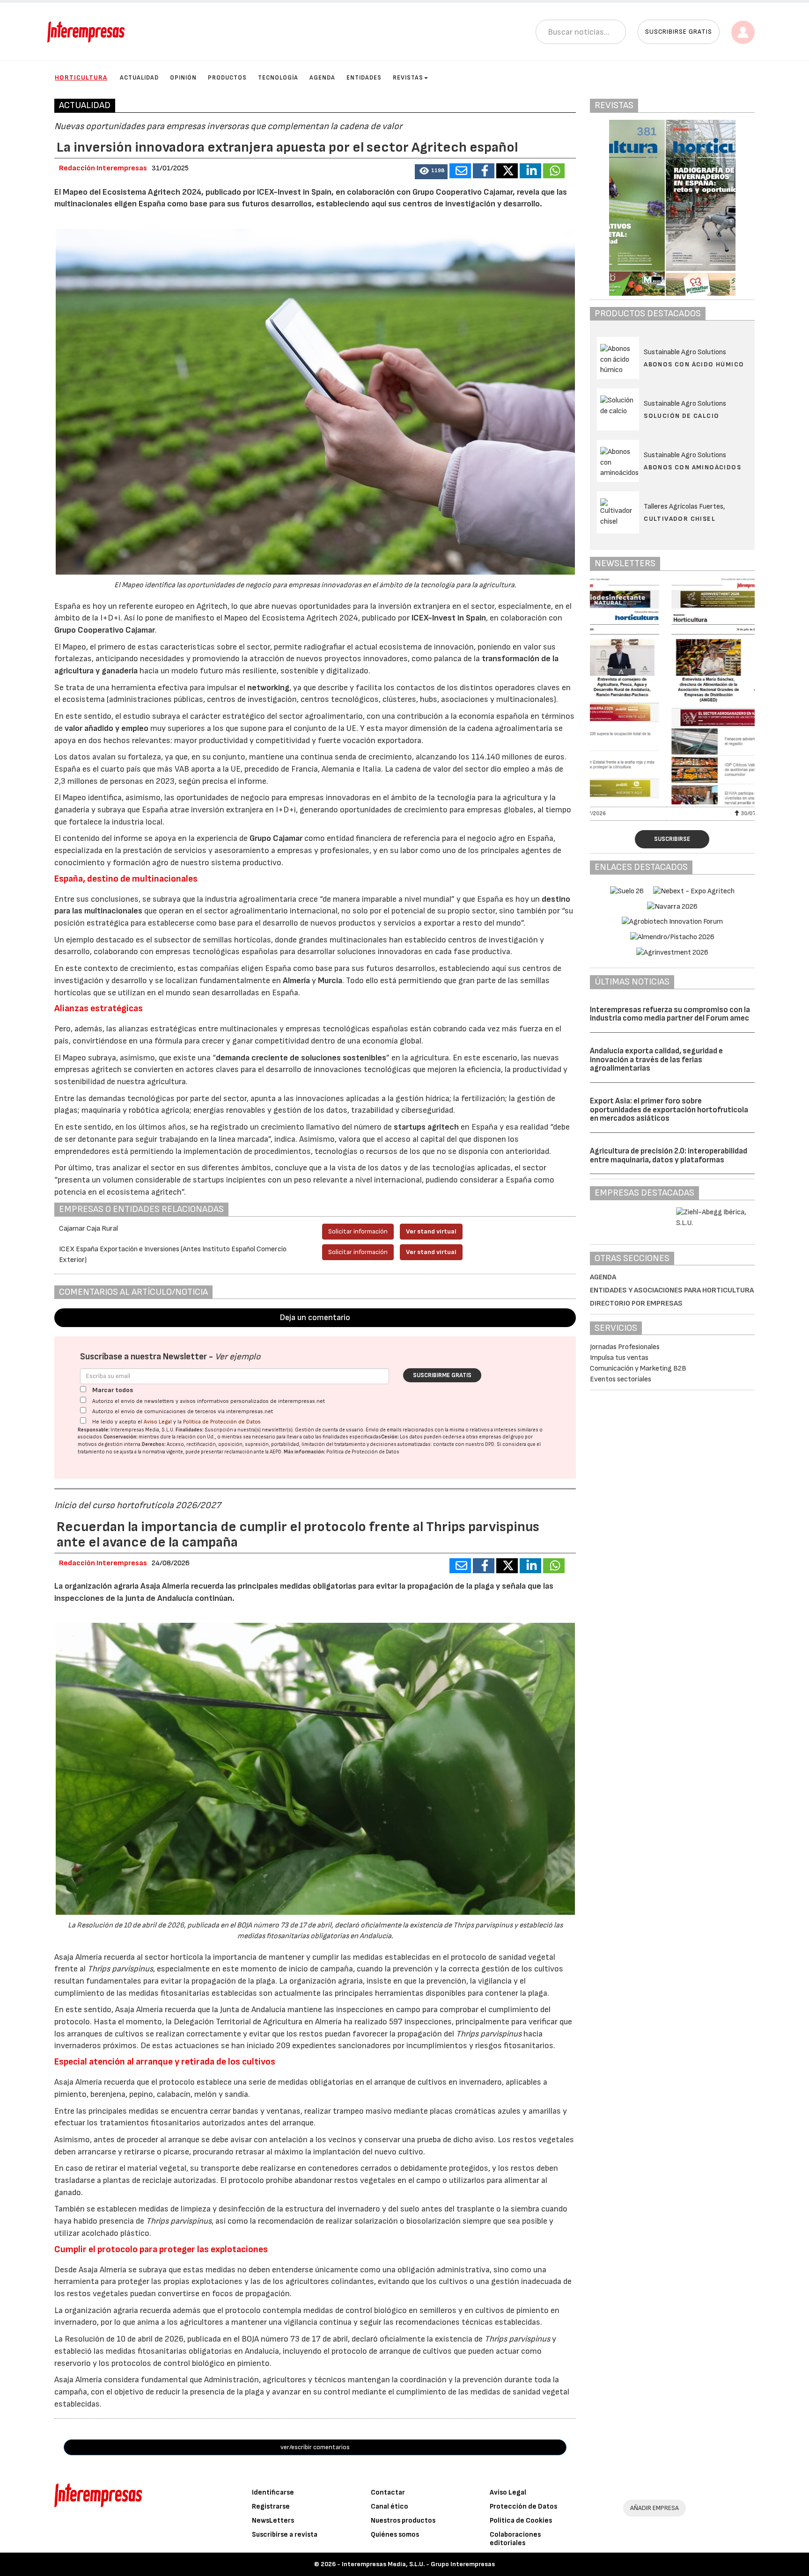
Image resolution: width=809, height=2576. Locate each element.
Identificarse (273, 2492)
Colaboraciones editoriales (515, 2539)
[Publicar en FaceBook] (484, 171)
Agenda (322, 78)
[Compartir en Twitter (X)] (507, 171)
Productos (227, 78)
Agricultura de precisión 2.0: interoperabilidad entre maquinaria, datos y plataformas (669, 1156)
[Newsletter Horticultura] (672, 691)
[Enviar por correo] (460, 171)
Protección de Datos (523, 2507)
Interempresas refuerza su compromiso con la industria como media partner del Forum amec (670, 1014)
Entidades (364, 78)
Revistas (408, 78)
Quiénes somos (395, 2535)
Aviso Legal (158, 1422)
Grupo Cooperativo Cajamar (105, 630)
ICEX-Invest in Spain (449, 618)
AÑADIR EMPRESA (655, 2508)
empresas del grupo (501, 1437)
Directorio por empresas (636, 1303)
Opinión (183, 78)
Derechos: (154, 1444)
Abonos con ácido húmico (694, 364)
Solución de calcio (681, 416)
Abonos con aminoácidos (692, 467)
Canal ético (390, 2507)
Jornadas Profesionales (625, 1347)
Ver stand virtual (431, 1231)
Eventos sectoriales (621, 1379)
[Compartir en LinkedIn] (530, 171)
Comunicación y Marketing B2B (638, 1368)
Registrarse (271, 2507)
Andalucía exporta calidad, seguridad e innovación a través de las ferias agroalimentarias (656, 1060)
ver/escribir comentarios (315, 2447)
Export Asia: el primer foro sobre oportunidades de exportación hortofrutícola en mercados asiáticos (669, 1110)
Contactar (388, 2492)
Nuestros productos (403, 2521)
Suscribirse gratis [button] (679, 32)
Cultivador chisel (680, 519)
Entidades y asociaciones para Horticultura (672, 1290)
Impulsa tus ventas (619, 1358)
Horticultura (81, 77)
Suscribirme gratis (442, 1375)
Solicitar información (358, 1231)
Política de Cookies (521, 2521)
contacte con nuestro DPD (464, 1444)
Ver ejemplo (238, 1357)
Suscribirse (672, 839)
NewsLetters (273, 2521)
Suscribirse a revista (285, 2535)
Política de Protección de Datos (222, 1422)
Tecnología (278, 78)
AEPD (276, 1452)
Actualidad (139, 78)
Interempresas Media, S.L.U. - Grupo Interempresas (418, 2564)
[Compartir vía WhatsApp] (554, 171)
